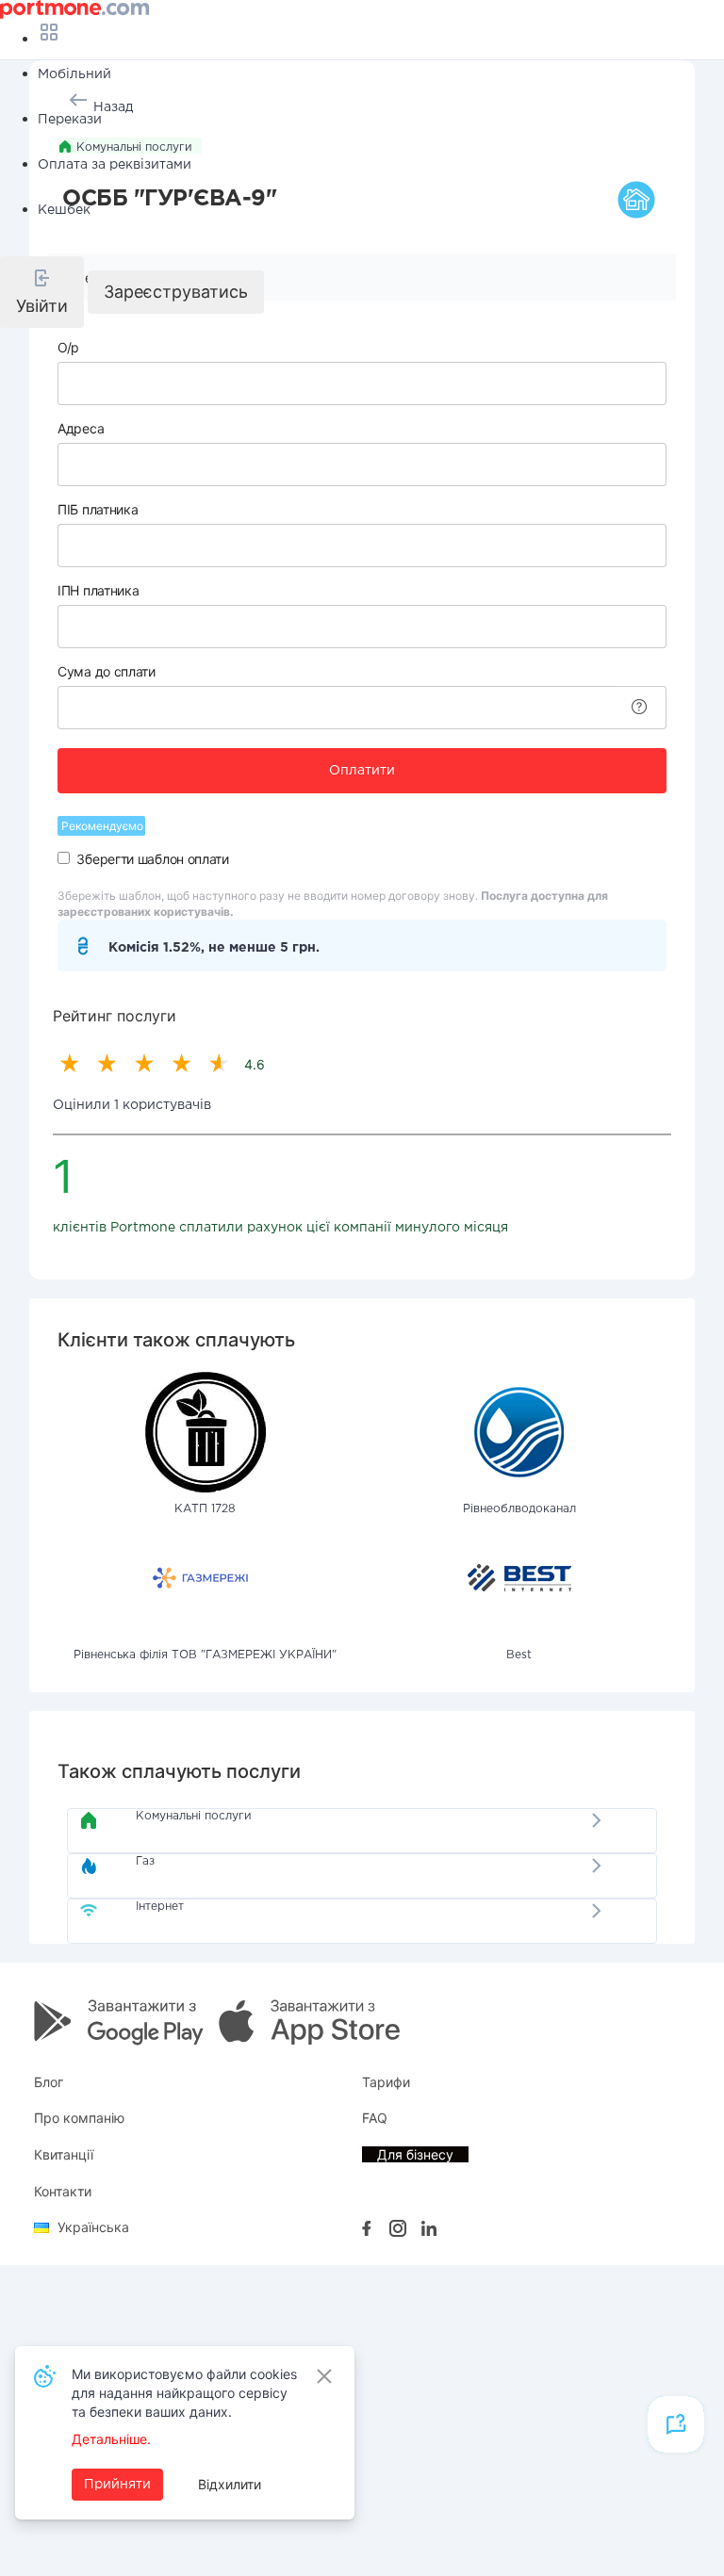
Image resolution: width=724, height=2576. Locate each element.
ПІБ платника (98, 509)
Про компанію (79, 2118)
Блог (49, 2082)
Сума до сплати (107, 671)
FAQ (375, 2118)
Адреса (81, 428)
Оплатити (362, 771)
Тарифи (386, 2082)
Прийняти (117, 2485)
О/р (68, 347)
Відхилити (230, 2484)
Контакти (63, 2191)
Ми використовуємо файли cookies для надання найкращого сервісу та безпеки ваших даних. (184, 2393)
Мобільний (74, 74)
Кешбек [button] (64, 210)
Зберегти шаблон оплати (152, 859)
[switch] (64, 858)
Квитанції (64, 2154)
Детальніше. (111, 2439)
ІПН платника (98, 590)
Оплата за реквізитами (115, 165)
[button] (42, 292)
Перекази (70, 120)
